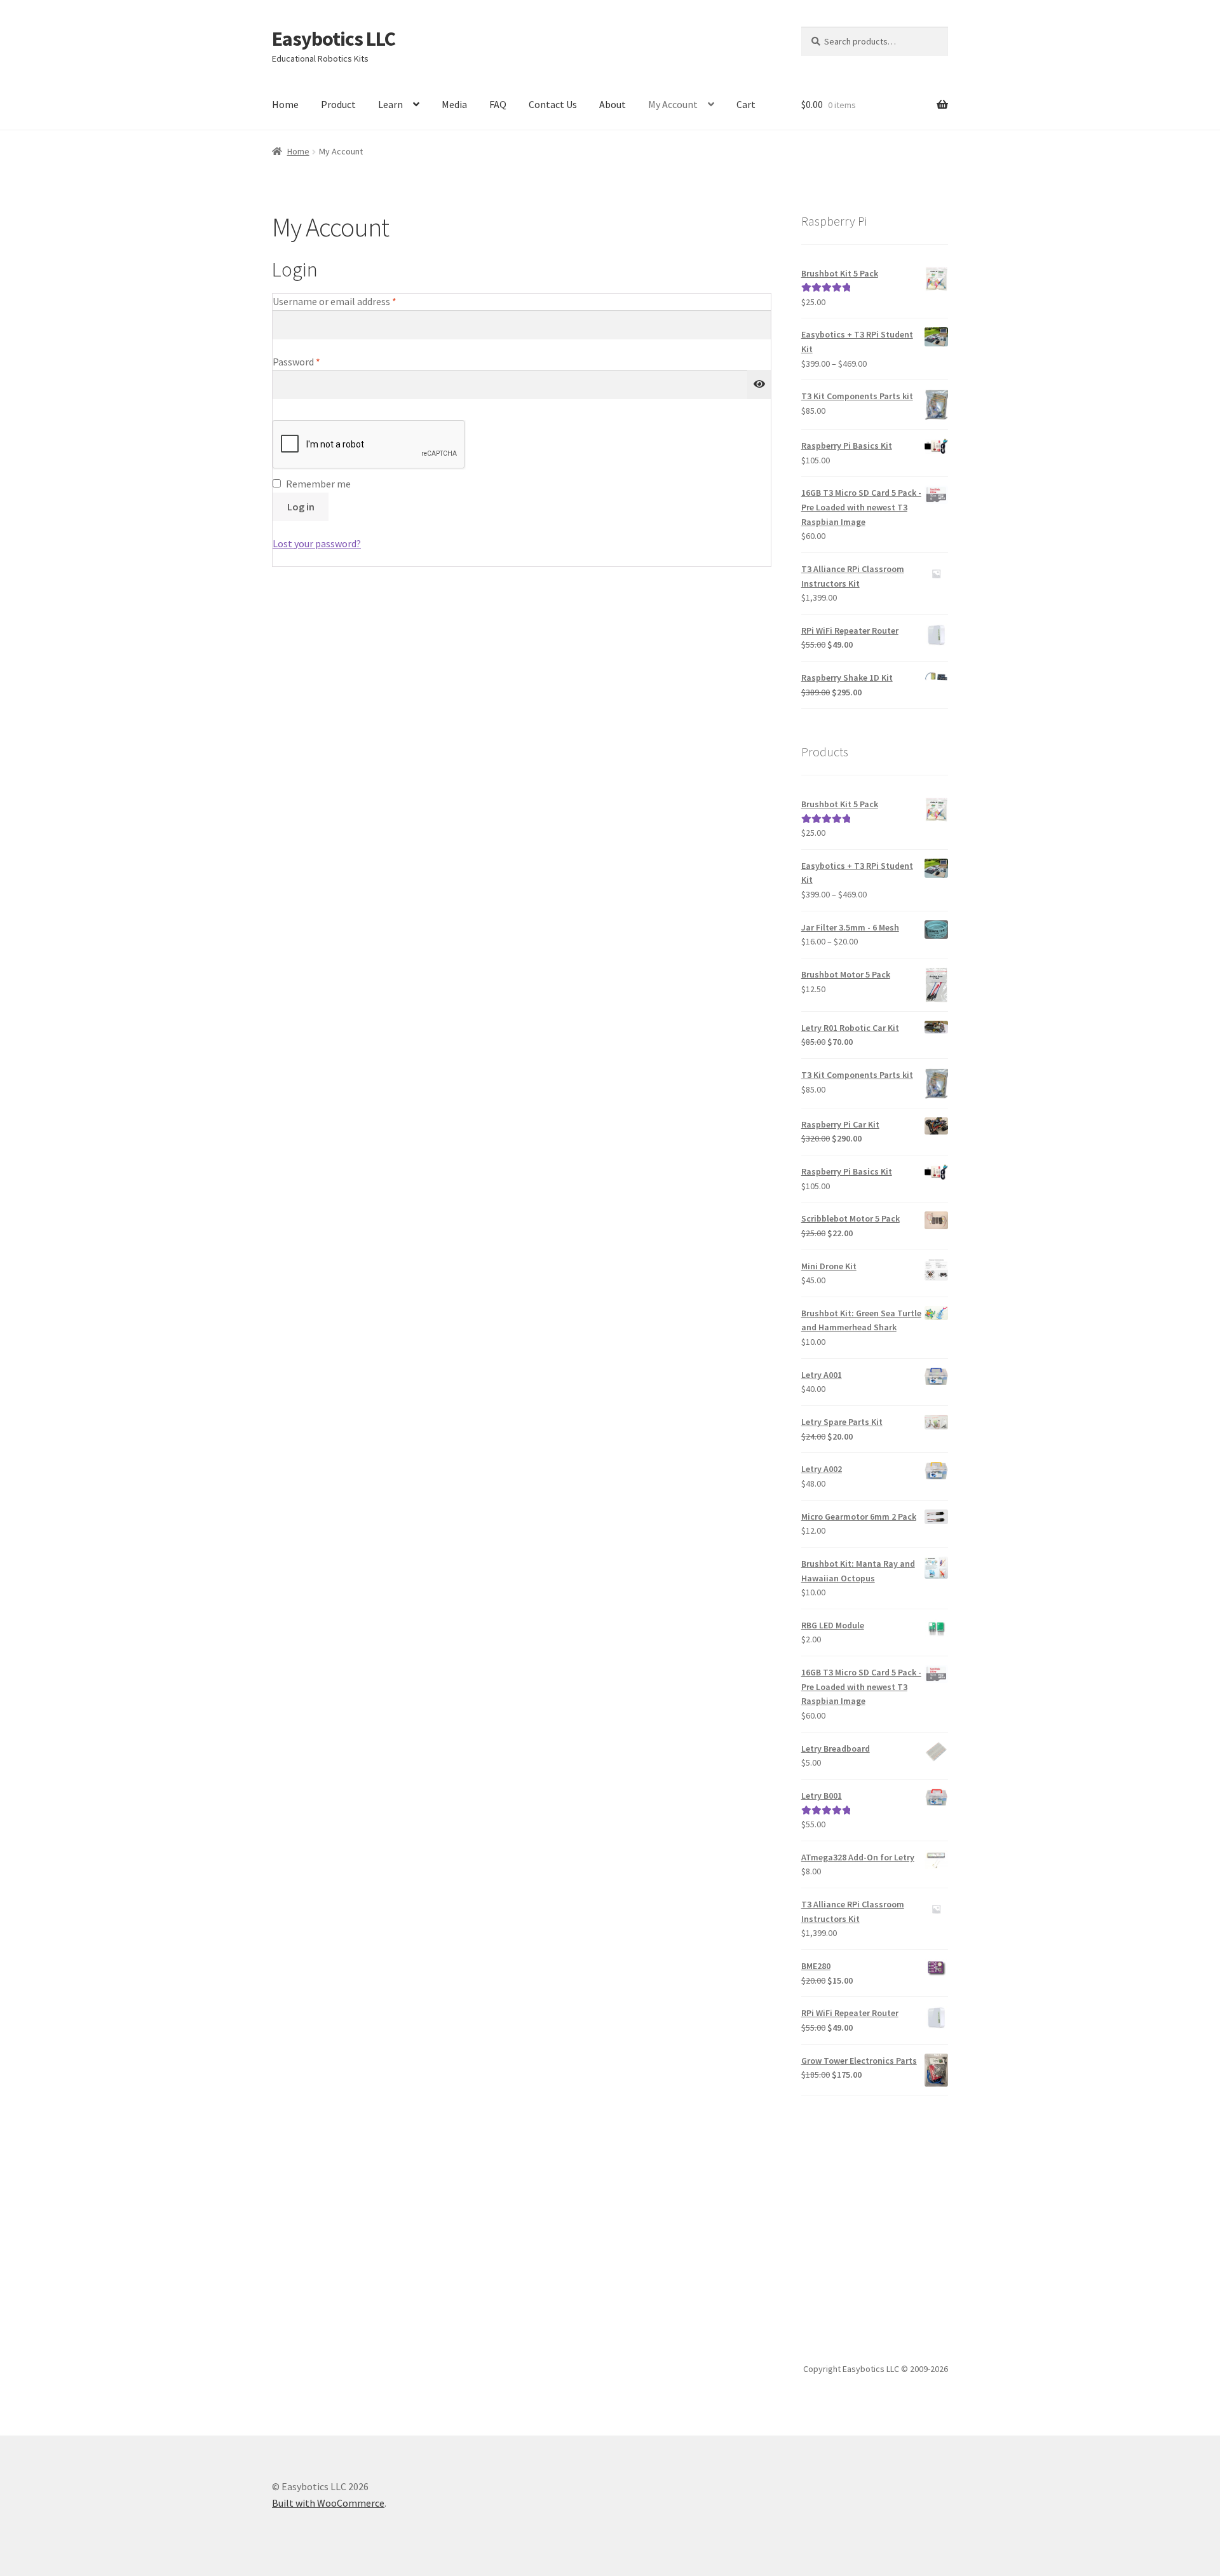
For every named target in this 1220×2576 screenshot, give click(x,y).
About (613, 104)
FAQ (498, 104)
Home (285, 104)
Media (454, 104)
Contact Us (553, 104)
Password (315, 361)
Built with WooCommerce (328, 2503)
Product (338, 104)
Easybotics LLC (334, 39)
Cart (746, 104)
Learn (390, 104)
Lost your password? (317, 543)
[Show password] (759, 385)
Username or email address (353, 301)
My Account (673, 104)
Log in (301, 507)
